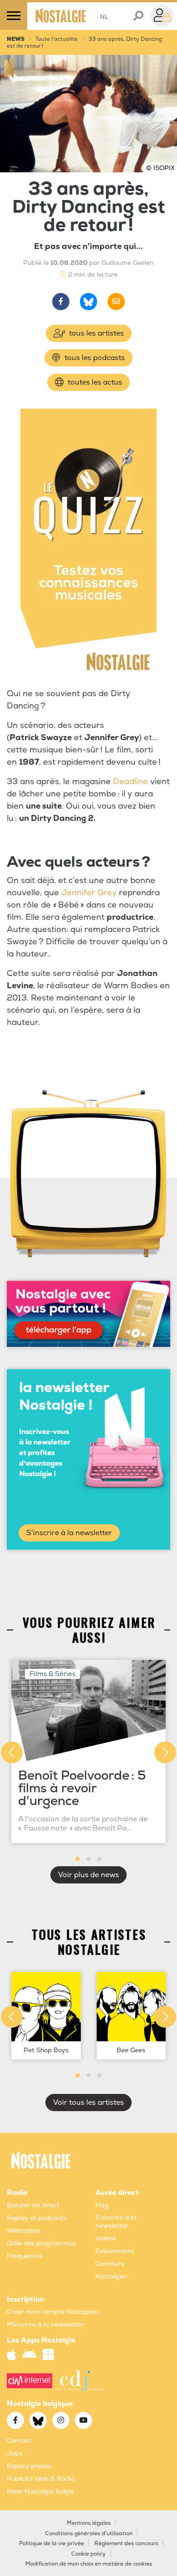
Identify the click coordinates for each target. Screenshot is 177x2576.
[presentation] (12, 1752)
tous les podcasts (94, 358)
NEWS (16, 39)
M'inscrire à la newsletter (45, 2325)
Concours (110, 2264)
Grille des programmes (42, 2243)
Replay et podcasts (37, 2218)
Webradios (23, 2231)
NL (102, 17)
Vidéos (106, 2238)
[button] (78, 1859)
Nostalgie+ (111, 2276)
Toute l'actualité (57, 39)
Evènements (115, 2251)
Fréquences (25, 2256)
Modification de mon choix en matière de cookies (89, 2564)
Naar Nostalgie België (40, 2491)
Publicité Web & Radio (41, 2479)
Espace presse (29, 2466)
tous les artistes (96, 333)
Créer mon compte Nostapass (53, 2312)
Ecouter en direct (33, 2205)
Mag (102, 2205)
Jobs (15, 2453)
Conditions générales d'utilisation (89, 2534)
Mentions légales (89, 2523)
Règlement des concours (126, 2544)
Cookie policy (88, 2554)
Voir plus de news (88, 1875)
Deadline (130, 782)
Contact (19, 2441)
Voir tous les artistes (88, 2103)
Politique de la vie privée (52, 2544)
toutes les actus (94, 382)
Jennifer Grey (89, 893)
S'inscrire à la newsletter (69, 1533)
